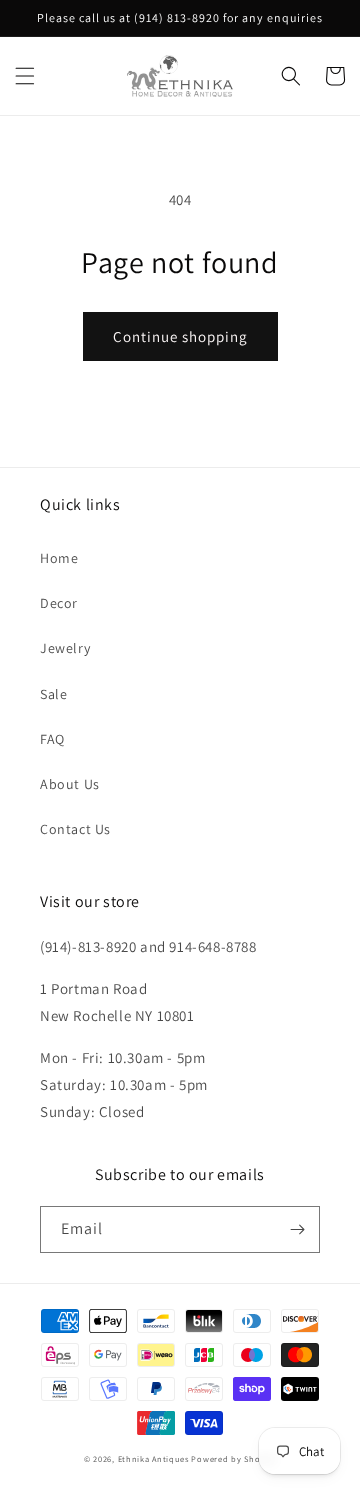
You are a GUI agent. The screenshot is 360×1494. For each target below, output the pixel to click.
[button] (25, 76)
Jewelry (65, 648)
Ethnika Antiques (153, 1458)
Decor (59, 603)
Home (59, 558)
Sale (53, 694)
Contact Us (75, 829)
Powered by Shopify (233, 1458)
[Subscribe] (297, 1229)
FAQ (52, 739)
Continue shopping (180, 336)
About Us (70, 784)
